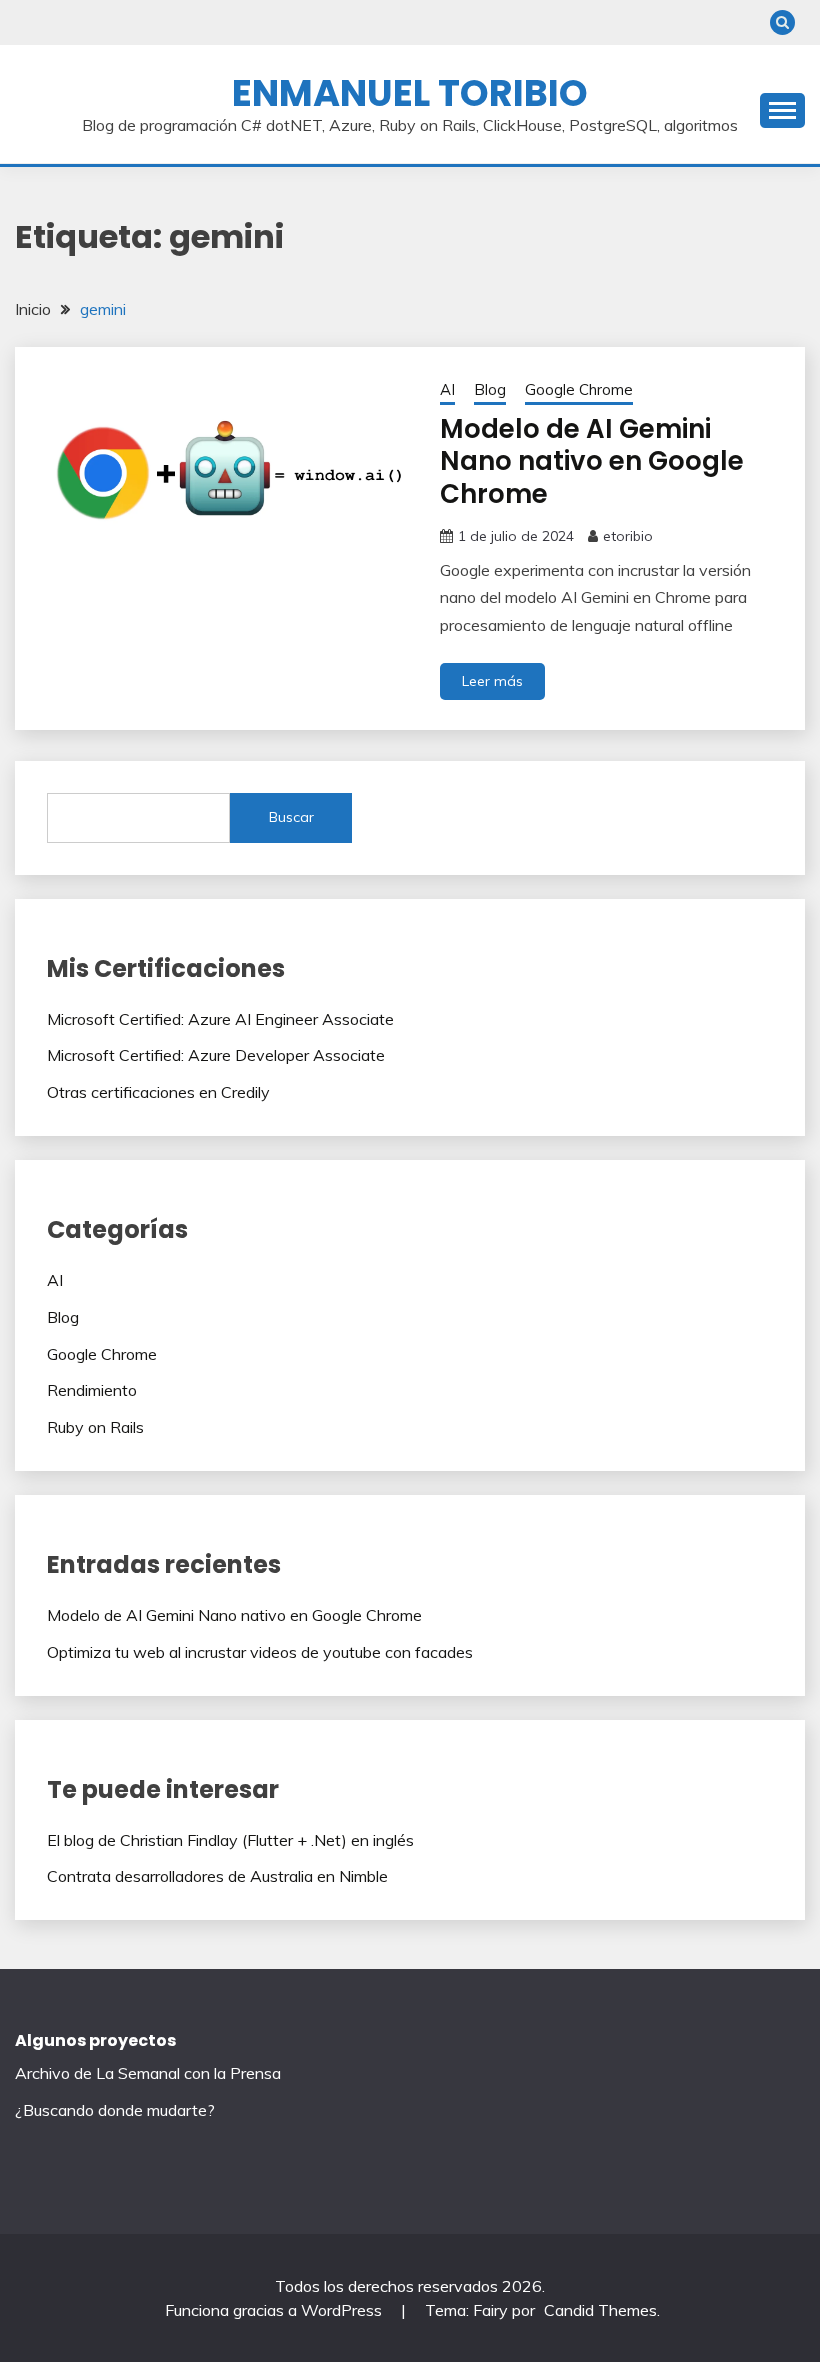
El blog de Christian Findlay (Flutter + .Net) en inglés (230, 1840)
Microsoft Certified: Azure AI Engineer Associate (220, 1019)
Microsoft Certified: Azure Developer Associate (216, 1055)
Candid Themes (600, 2310)
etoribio (628, 536)
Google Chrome (579, 389)
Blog (490, 389)
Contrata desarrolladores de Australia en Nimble (217, 1876)
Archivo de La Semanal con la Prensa (148, 2073)
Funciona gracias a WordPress (275, 2310)
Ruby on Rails (95, 1427)
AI (447, 389)
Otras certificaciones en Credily (158, 1092)
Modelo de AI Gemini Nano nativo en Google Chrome (592, 461)
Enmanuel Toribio (410, 93)
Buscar (291, 817)
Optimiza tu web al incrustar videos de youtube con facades (260, 1652)
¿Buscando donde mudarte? (115, 2110)
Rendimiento (92, 1390)
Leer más (492, 681)
